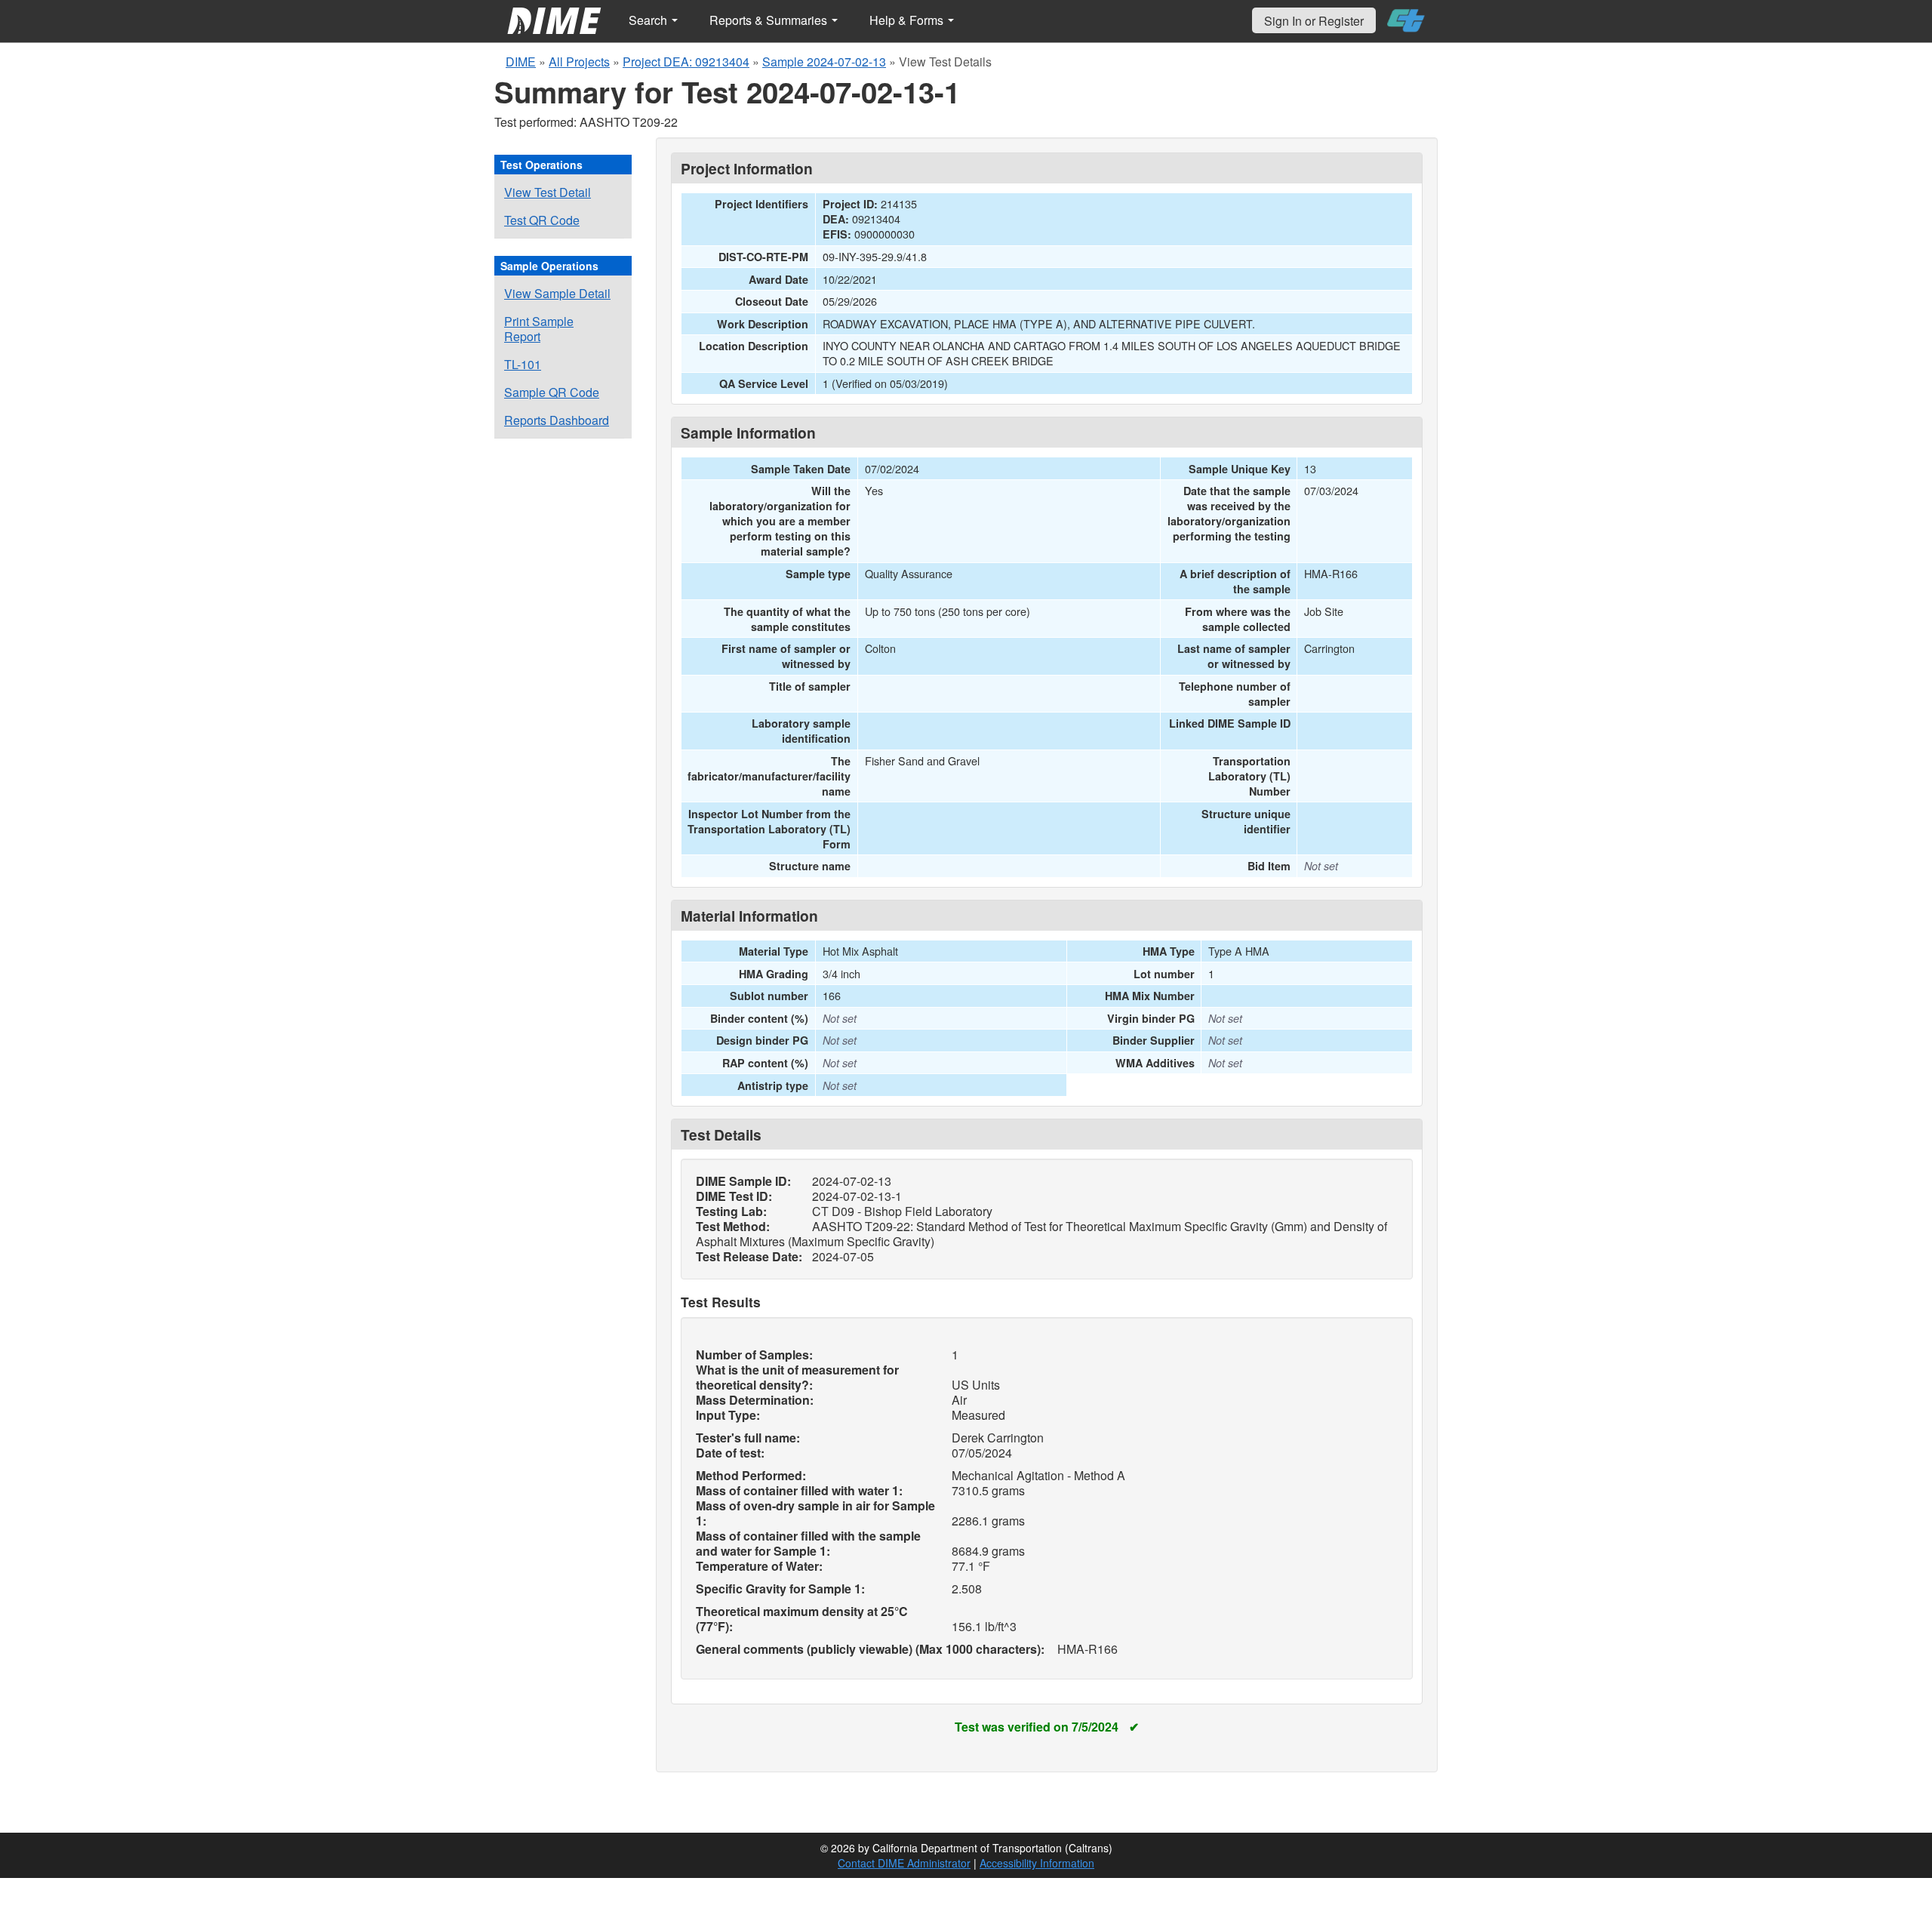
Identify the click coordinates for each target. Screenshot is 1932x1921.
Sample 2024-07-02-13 (824, 62)
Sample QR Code (552, 392)
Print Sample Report (539, 329)
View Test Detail (548, 192)
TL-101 (523, 364)
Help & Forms (908, 20)
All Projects (579, 62)
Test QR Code (542, 220)
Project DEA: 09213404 (686, 62)
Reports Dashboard (557, 420)
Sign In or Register (1314, 21)
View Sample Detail (557, 293)
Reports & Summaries (770, 20)
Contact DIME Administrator (904, 1863)
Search (649, 20)
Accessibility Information (1037, 1863)
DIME (521, 62)
